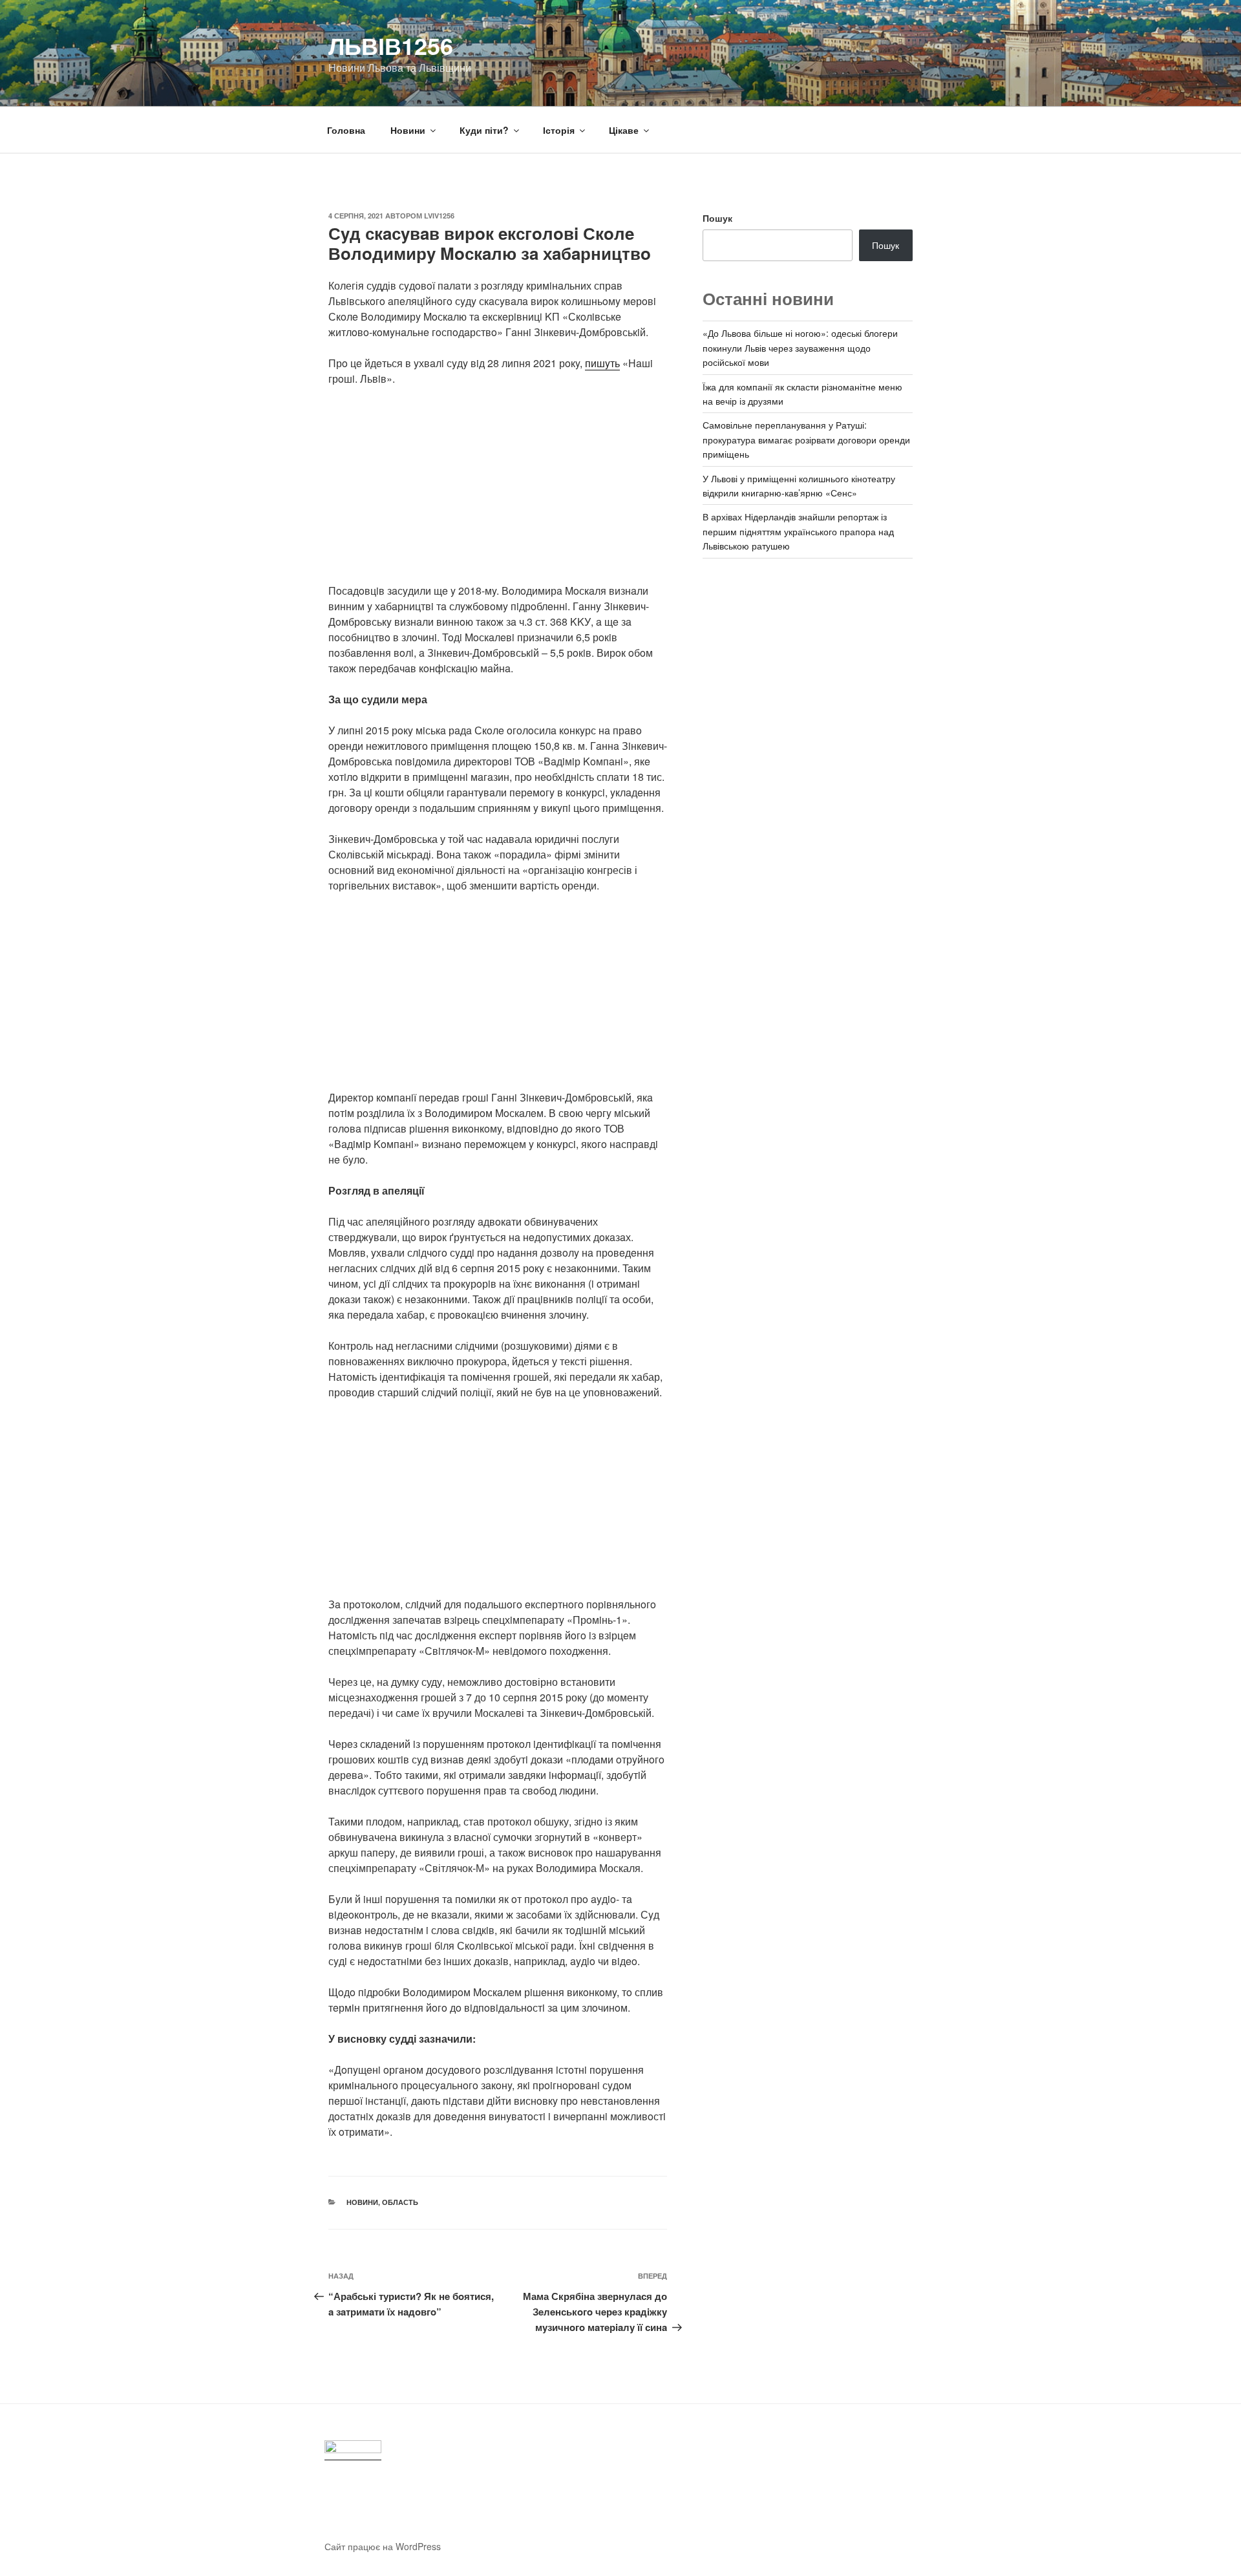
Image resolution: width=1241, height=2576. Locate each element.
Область (400, 2202)
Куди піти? (484, 130)
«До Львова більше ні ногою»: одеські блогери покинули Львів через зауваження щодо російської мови (800, 347)
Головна (346, 130)
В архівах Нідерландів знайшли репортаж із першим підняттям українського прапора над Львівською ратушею (798, 531)
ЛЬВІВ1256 (391, 45)
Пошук (717, 218)
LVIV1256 (439, 216)
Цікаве (624, 130)
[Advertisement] (498, 493)
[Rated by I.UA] (353, 2450)
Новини (408, 130)
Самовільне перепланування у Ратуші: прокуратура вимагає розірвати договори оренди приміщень (806, 439)
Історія (559, 130)
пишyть (602, 363)
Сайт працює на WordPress (383, 2546)
